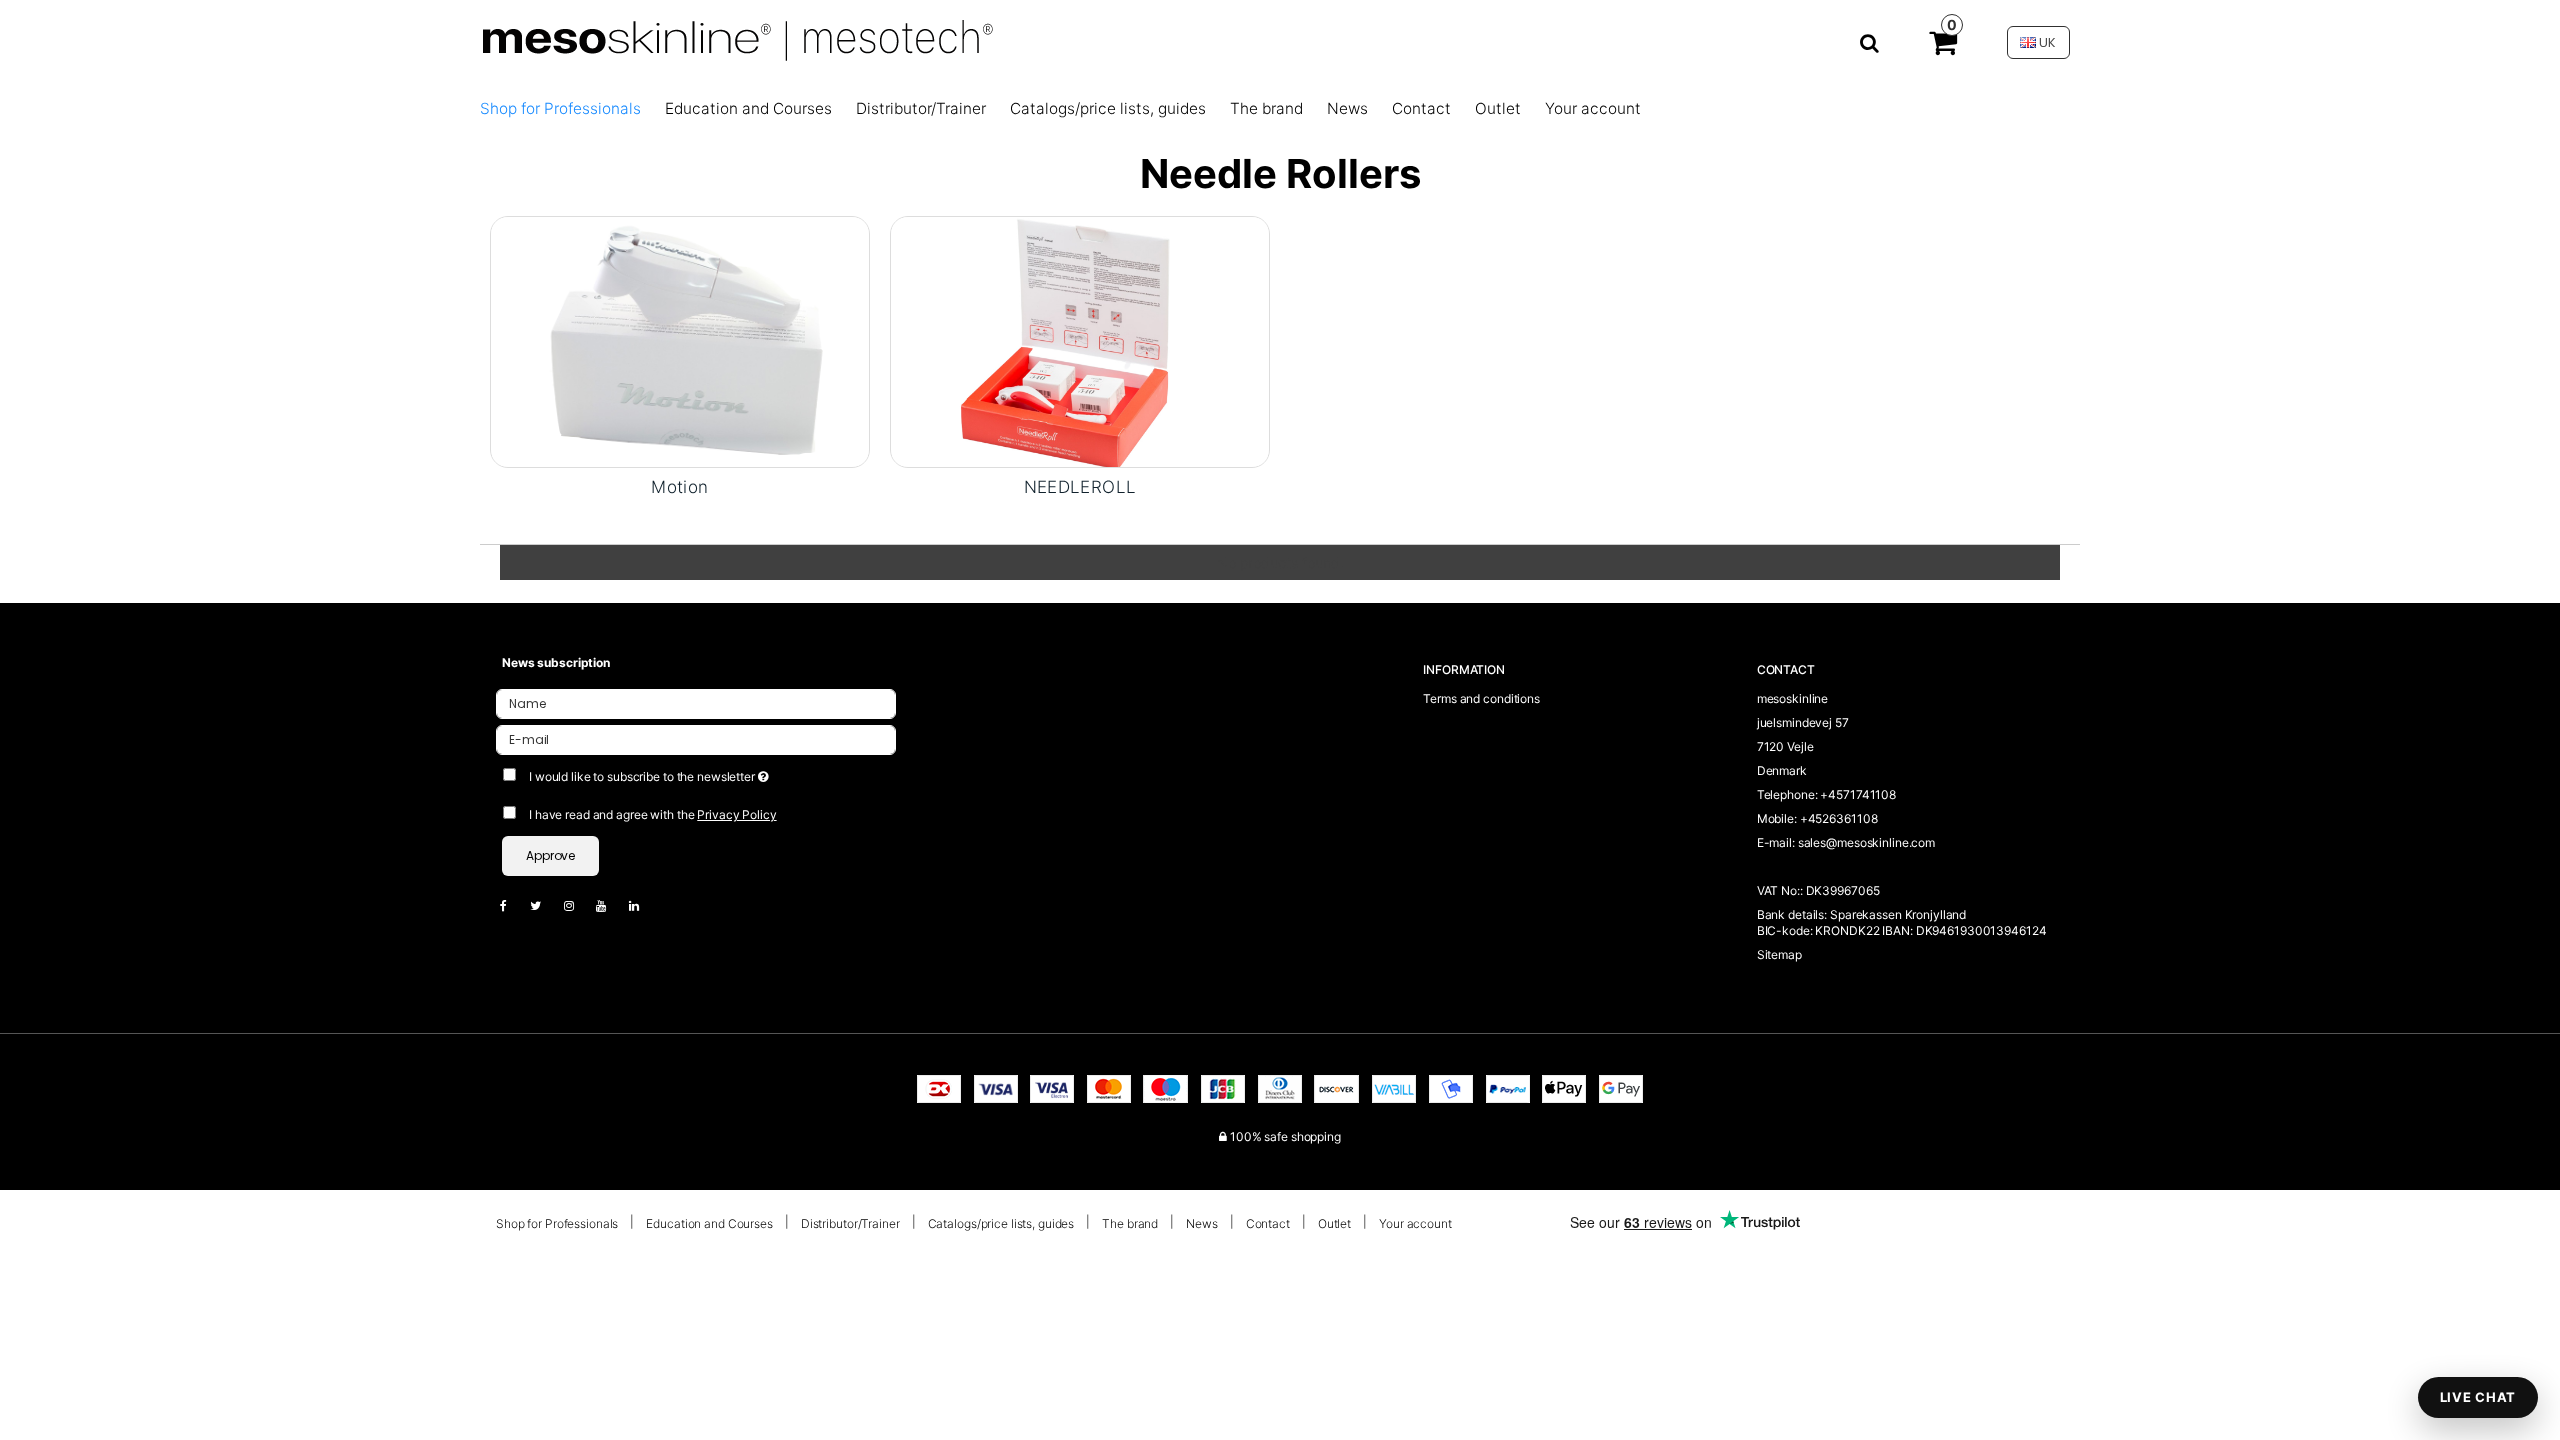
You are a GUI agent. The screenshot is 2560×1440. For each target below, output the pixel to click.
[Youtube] (611, 905)
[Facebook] (513, 905)
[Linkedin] (644, 905)
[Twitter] (545, 905)
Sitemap (1779, 954)
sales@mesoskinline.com (1866, 842)
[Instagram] (579, 905)
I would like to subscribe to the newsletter (722, 772)
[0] (1943, 47)
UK (2046, 42)
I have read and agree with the (653, 814)
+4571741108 (1858, 794)
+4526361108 (1839, 818)
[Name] (696, 702)
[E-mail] (696, 738)
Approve (550, 855)
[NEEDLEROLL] (1080, 342)
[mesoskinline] (1179, 42)
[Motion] (680, 342)
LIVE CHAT (2478, 1397)
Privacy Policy (736, 814)
